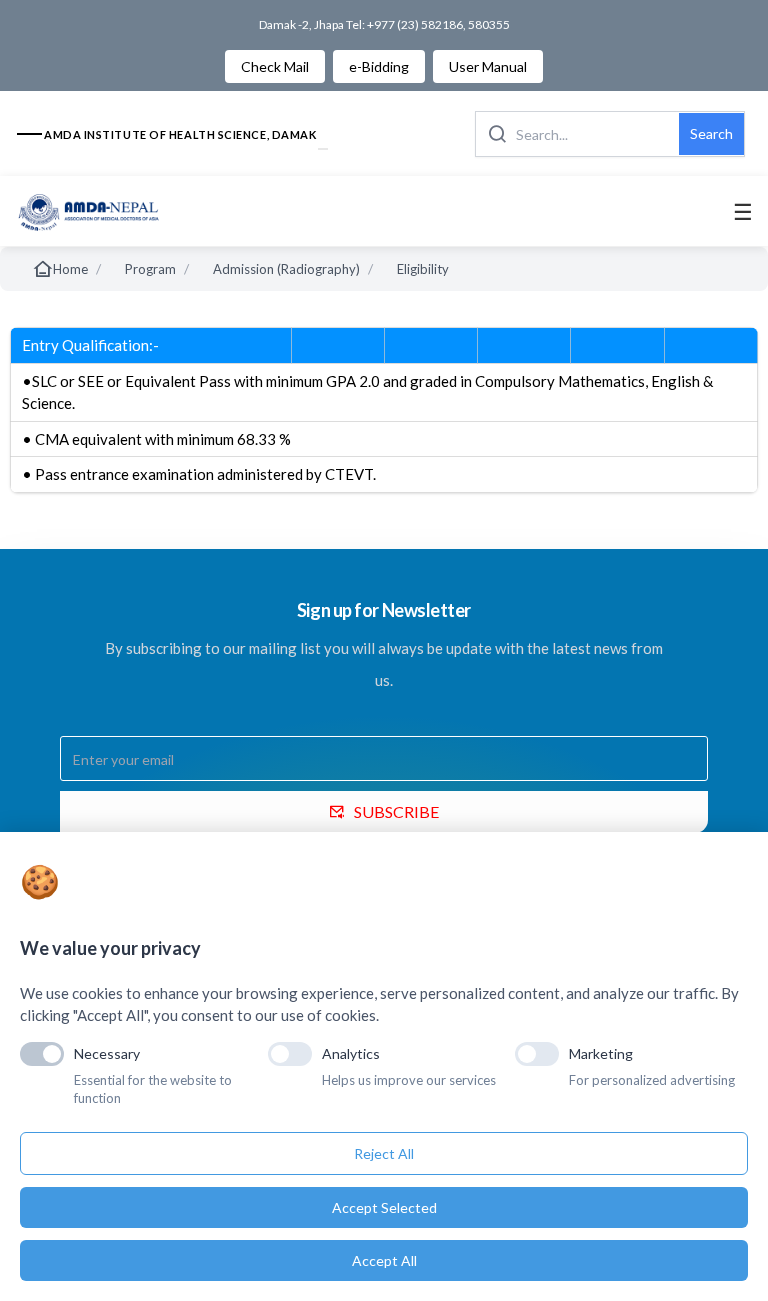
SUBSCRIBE (396, 811)
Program (150, 269)
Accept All (384, 1260)
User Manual (488, 66)
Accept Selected (384, 1207)
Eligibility (423, 269)
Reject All (384, 1153)
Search (711, 133)
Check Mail (275, 66)
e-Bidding (379, 66)
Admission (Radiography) (286, 269)
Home (70, 269)
